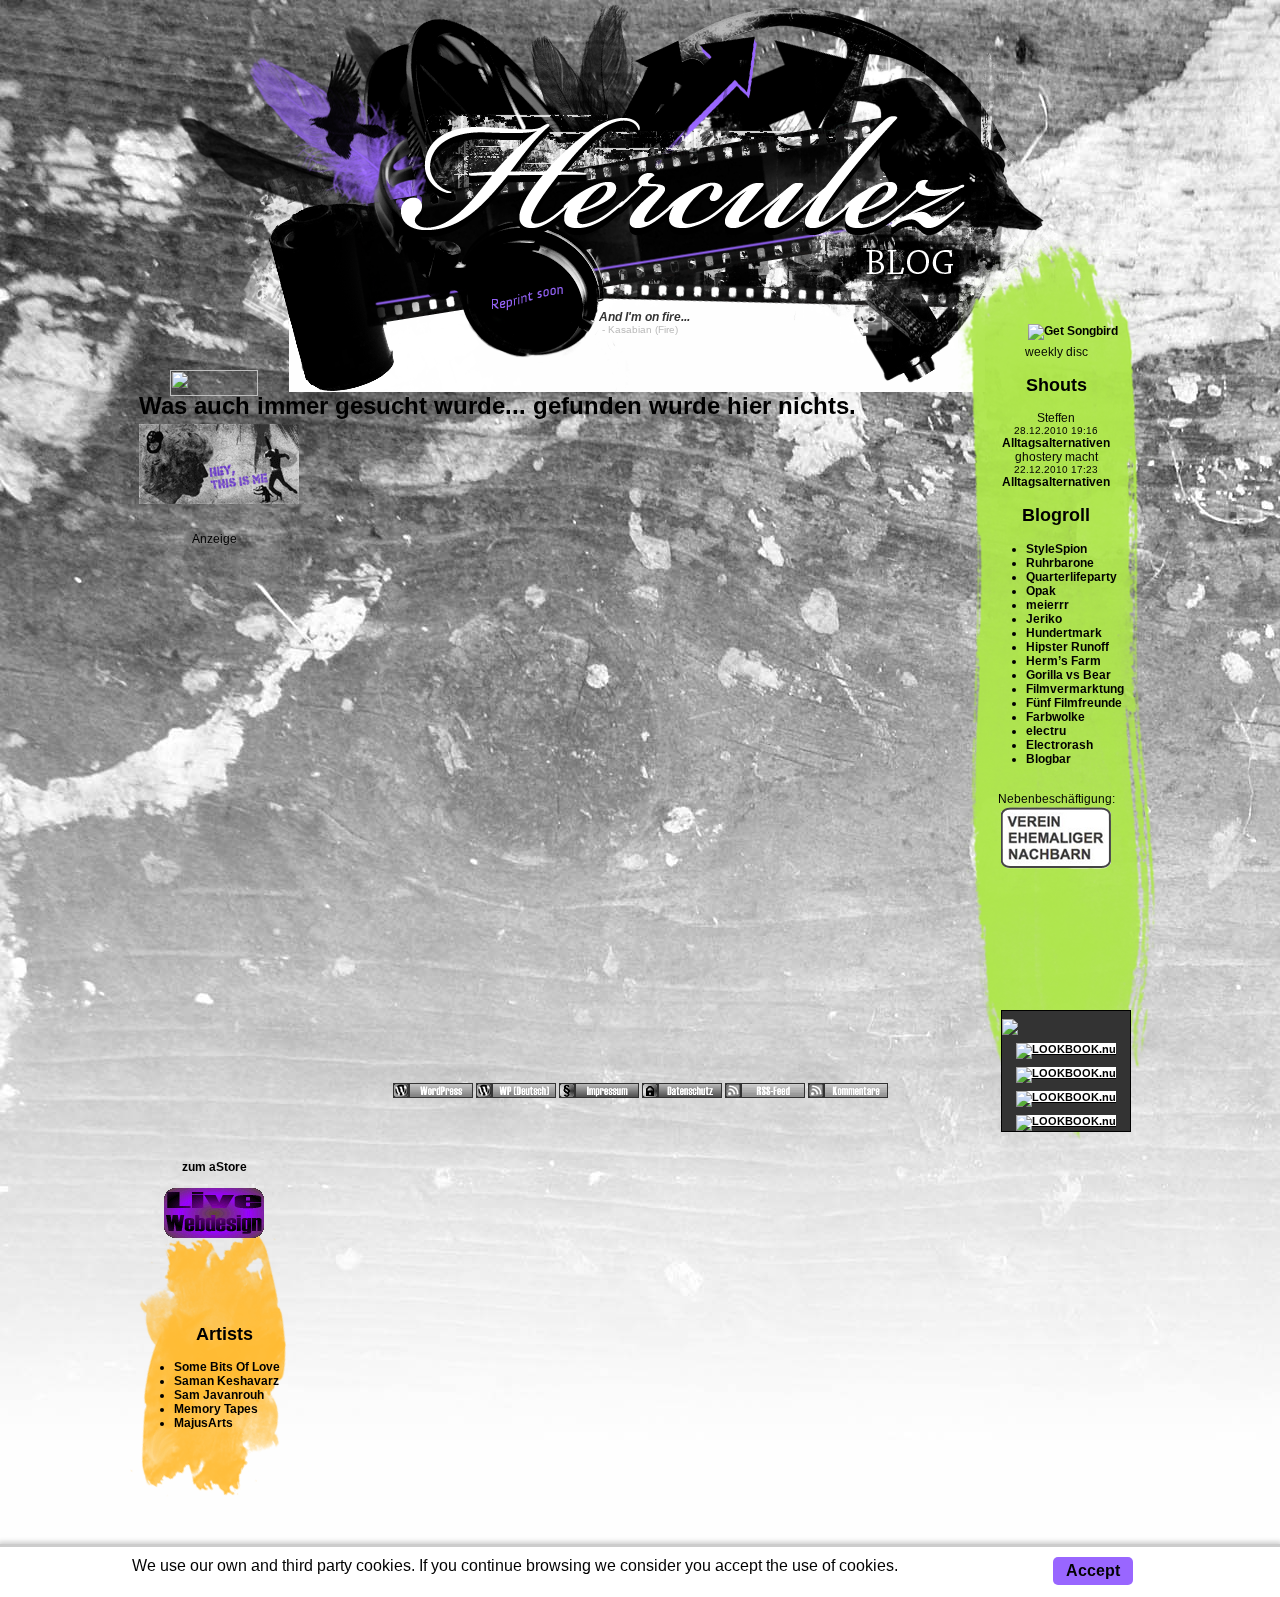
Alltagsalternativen (1056, 443)
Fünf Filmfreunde (1074, 703)
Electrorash (1059, 745)
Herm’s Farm (1063, 661)
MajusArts (203, 1423)
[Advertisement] (214, 846)
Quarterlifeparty (1071, 577)
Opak (1041, 591)
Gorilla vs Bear (1068, 675)
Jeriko (1044, 619)
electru (1046, 731)
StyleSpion (1056, 549)
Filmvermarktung (1075, 689)
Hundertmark (1064, 633)
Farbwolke (1055, 717)
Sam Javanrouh (219, 1395)
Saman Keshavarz (226, 1381)
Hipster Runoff (1067, 647)
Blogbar (1048, 759)
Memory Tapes (216, 1409)
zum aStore (214, 1167)
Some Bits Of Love (227, 1367)
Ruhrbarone (1060, 563)
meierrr (1047, 605)
